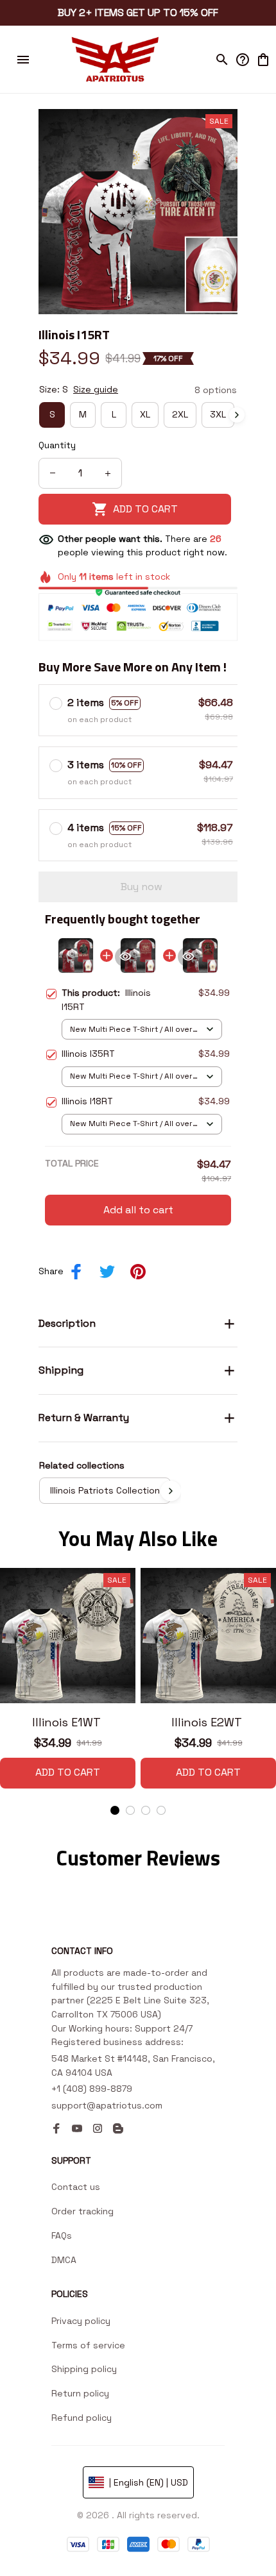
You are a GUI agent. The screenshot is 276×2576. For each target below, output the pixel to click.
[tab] (115, 1810)
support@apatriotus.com (107, 2105)
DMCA (64, 2260)
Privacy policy (81, 2321)
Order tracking (82, 2211)
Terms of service (88, 2345)
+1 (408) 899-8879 (92, 2089)
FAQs (62, 2235)
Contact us (76, 2187)
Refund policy (82, 2418)
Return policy (80, 2393)
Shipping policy (84, 2369)
